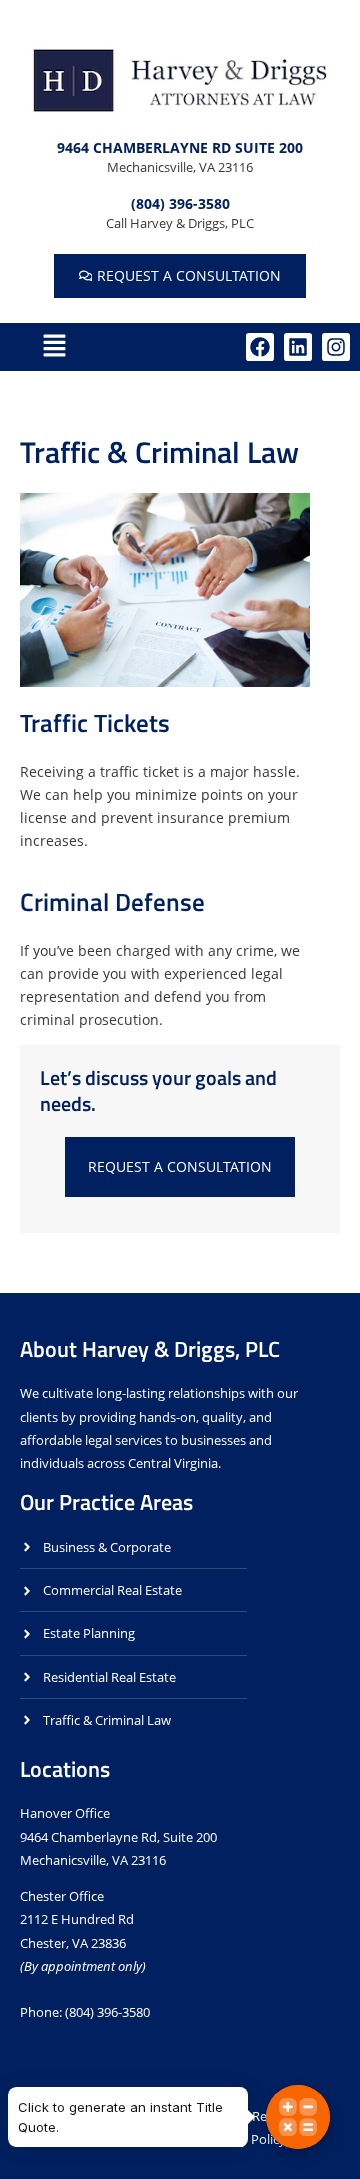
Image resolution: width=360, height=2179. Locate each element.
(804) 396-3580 (180, 203)
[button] (54, 347)
